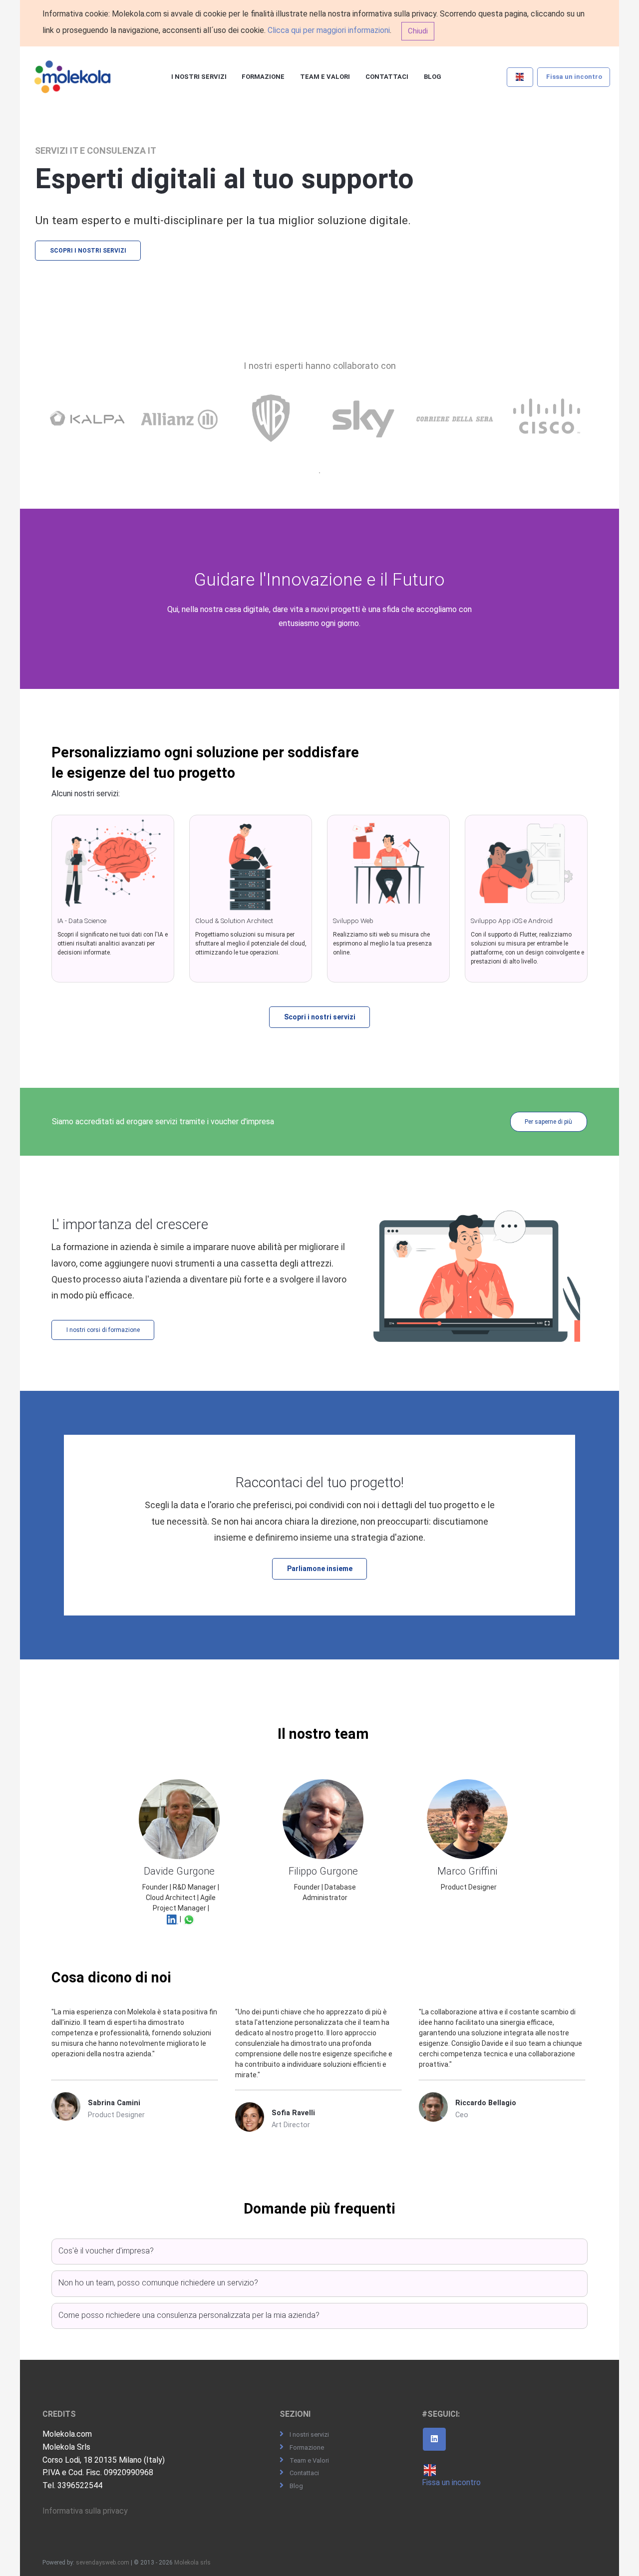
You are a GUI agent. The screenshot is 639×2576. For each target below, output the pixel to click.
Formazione (263, 77)
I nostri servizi (199, 77)
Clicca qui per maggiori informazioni (329, 30)
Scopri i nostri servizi (88, 251)
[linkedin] (434, 2439)
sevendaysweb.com (103, 2563)
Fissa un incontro (574, 77)
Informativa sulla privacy (85, 2511)
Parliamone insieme (320, 1569)
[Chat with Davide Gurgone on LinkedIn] (173, 1919)
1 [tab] (319, 473)
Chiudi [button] (418, 31)
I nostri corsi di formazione (103, 1330)
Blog (433, 77)
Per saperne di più (548, 1122)
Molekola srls (192, 2563)
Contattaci (387, 77)
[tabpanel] (90, 429)
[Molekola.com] (73, 77)
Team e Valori (325, 77)
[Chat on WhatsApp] (189, 1919)
